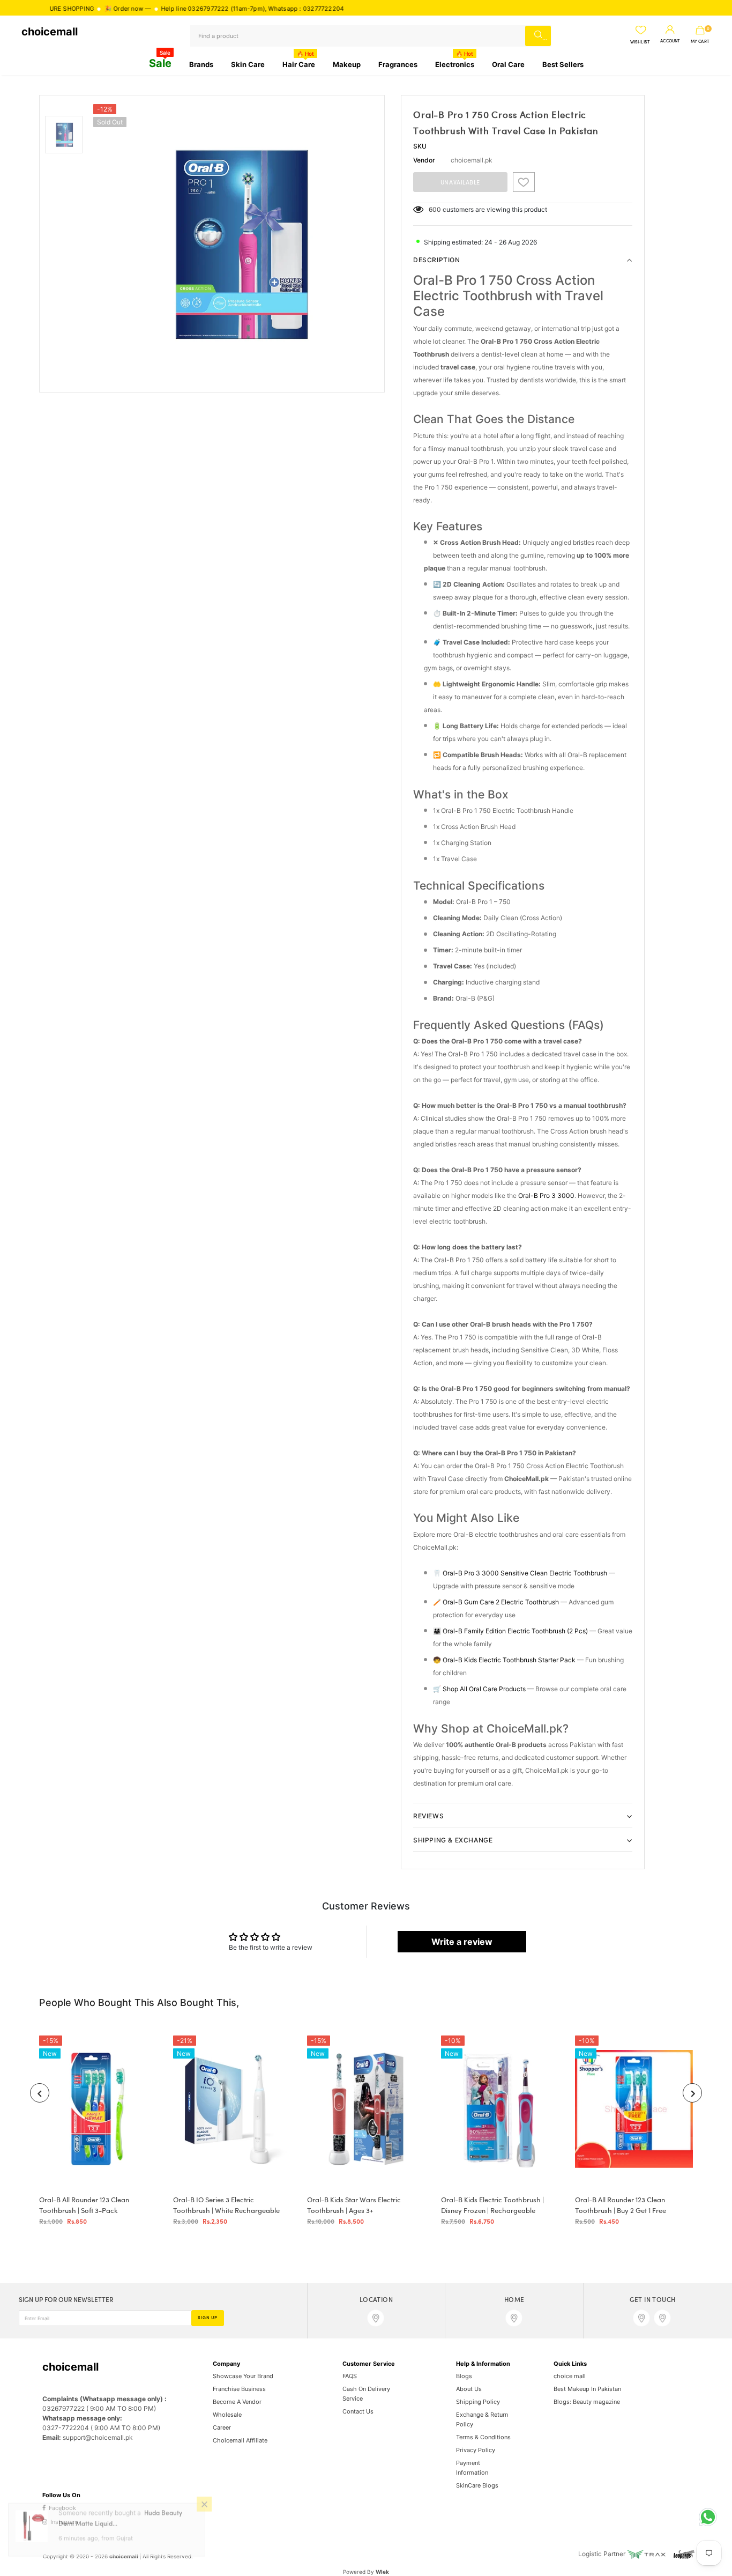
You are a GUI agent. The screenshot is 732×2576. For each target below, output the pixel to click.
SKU (420, 146)
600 (435, 209)
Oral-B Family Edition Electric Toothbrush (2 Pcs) (515, 1631)
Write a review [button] (462, 1942)
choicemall (50, 32)
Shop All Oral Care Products (484, 1689)
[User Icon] (670, 30)
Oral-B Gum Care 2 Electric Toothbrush (501, 1602)
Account (670, 41)
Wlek (382, 2572)
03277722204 (262, 9)
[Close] (204, 2515)
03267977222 (147, 9)
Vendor (424, 160)
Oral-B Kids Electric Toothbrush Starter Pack (509, 1660)
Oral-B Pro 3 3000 (546, 1196)
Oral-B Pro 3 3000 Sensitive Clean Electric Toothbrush (525, 1573)
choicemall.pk (472, 160)
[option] (236, 244)
